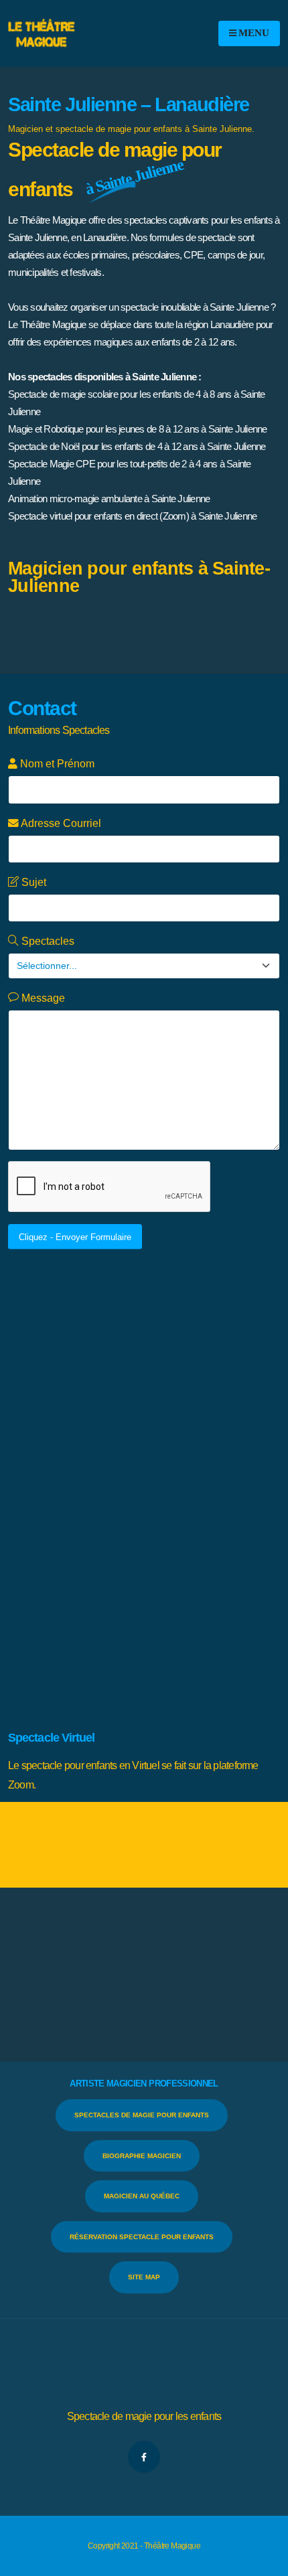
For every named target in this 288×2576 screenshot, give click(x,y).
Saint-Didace (153, 1461)
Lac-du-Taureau (166, 1348)
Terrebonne (117, 1621)
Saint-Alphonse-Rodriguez (135, 1413)
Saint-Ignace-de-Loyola (202, 1493)
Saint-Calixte (161, 1429)
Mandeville (53, 1380)
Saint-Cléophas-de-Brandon (128, 1445)
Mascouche (101, 1380)
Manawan (257, 1364)
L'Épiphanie (54, 1332)
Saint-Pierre (55, 1541)
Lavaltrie (217, 1364)
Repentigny (238, 1396)
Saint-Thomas (93, 1557)
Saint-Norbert (206, 1525)
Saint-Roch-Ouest (215, 1541)
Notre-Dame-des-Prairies (128, 1396)
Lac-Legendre (228, 1348)
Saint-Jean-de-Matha (111, 1509)
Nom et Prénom (56, 764)
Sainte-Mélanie (61, 1621)
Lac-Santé (137, 1364)
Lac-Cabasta (215, 1332)
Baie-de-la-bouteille (69, 1300)
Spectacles (47, 941)
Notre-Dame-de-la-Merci (175, 1380)
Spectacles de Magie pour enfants (142, 2115)
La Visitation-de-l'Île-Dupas (133, 1332)
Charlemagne (243, 1300)
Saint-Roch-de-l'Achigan (129, 1541)
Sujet (32, 882)
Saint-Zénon (149, 1557)
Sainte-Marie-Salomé (227, 1605)
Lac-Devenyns (103, 1348)
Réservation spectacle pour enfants (142, 2237)
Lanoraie (178, 1364)
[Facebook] (144, 2457)
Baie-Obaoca (136, 1300)
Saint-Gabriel (170, 1477)
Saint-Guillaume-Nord (111, 1493)
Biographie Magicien (142, 2156)
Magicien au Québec (142, 2196)
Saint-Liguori (180, 1509)
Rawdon (196, 1396)
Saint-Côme (209, 1445)
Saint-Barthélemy (97, 1429)
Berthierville (190, 1300)
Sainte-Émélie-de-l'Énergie (125, 1573)
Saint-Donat (206, 1461)
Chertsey (49, 1316)
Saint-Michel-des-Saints (129, 1525)
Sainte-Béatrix (206, 1557)
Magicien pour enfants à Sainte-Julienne (139, 577)
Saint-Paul (257, 1525)
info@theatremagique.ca (118, 1678)
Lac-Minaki (91, 1364)
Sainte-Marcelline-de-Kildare (127, 1605)
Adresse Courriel (60, 823)
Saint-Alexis (56, 1413)
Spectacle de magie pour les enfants (144, 2416)
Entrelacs (128, 1316)
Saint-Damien (96, 1461)
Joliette (166, 1316)
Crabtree (88, 1316)
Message (42, 998)
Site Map (144, 2277)
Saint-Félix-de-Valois (100, 1477)
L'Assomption (212, 1316)
